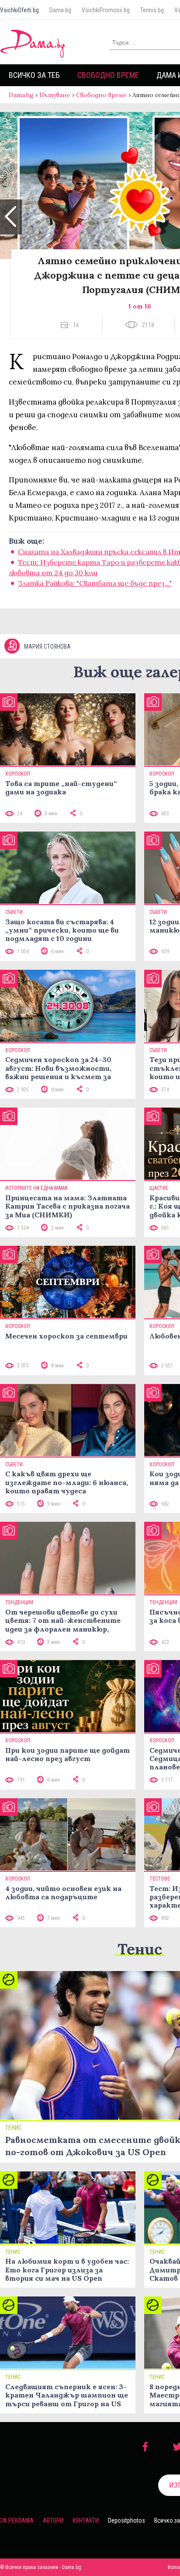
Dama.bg (60, 10)
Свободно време (108, 75)
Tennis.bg (152, 10)
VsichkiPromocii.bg (106, 10)
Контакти (86, 2520)
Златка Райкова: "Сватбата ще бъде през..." (95, 583)
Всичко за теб (34, 75)
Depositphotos (126, 2520)
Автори (53, 2520)
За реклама (17, 2520)
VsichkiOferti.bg (19, 10)
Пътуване (55, 95)
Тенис (140, 1949)
